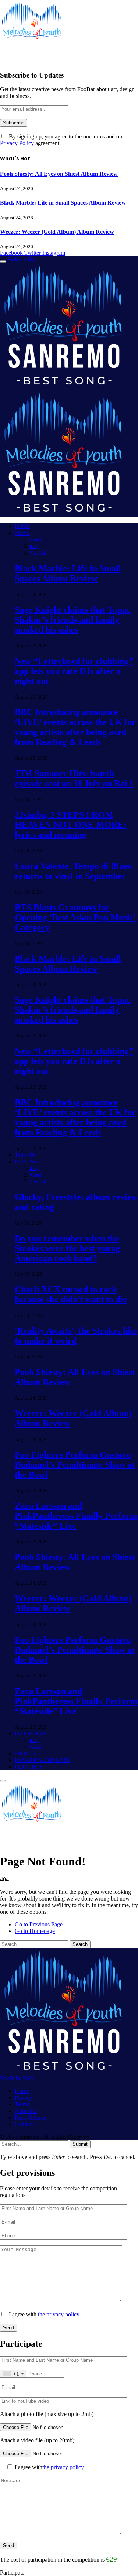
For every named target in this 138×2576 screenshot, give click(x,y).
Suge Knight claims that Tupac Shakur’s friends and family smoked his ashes (73, 620)
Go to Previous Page (39, 1924)
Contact (24, 2124)
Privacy (24, 2098)
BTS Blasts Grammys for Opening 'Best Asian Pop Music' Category (75, 917)
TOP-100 (25, 1155)
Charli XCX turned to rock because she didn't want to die (71, 1294)
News (22, 533)
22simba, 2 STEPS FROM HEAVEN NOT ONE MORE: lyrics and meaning (71, 825)
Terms (22, 2104)
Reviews (26, 1162)
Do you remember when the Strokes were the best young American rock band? (67, 1248)
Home (22, 526)
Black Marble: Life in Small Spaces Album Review (63, 203)
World (36, 540)
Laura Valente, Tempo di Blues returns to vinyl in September (73, 871)
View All (38, 553)
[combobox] (13, 2374)
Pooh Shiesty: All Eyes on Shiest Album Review (59, 174)
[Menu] (3, 261)
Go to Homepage (35, 1931)
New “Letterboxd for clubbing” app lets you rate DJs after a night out (74, 671)
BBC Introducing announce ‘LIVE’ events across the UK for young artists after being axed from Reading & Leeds (75, 727)
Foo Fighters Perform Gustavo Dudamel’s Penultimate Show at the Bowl (75, 1465)
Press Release (31, 2117)
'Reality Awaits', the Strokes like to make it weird (76, 1336)
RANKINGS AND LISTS (43, 1760)
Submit (80, 2144)
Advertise (26, 2111)
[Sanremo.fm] (31, 1843)
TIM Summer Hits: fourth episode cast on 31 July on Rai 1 (74, 778)
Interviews (31, 1734)
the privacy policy (59, 2314)
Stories (26, 1754)
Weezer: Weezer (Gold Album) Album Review (57, 232)
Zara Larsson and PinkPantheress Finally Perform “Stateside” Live (76, 1516)
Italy (34, 546)
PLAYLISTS (29, 1767)
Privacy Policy (17, 143)
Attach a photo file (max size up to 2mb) (47, 2414)
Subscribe (22, 259)
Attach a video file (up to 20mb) (37, 2440)
